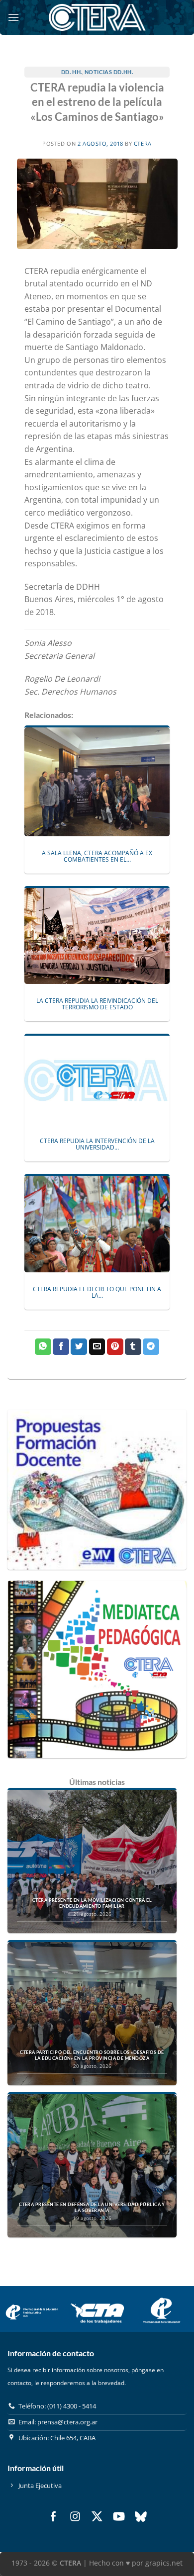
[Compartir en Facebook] (61, 1347)
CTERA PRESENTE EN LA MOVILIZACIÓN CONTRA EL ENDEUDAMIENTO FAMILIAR (92, 1903)
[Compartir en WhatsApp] (43, 1347)
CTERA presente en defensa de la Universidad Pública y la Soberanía (92, 2207)
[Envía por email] (97, 1347)
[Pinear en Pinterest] (115, 1347)
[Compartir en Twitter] (79, 1347)
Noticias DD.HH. (109, 72)
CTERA (143, 143)
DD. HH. (72, 72)
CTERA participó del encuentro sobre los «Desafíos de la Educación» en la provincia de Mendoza (92, 2055)
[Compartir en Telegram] (151, 1347)
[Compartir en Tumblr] (133, 1347)
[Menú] (13, 17)
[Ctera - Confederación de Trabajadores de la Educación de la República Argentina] (97, 17)
